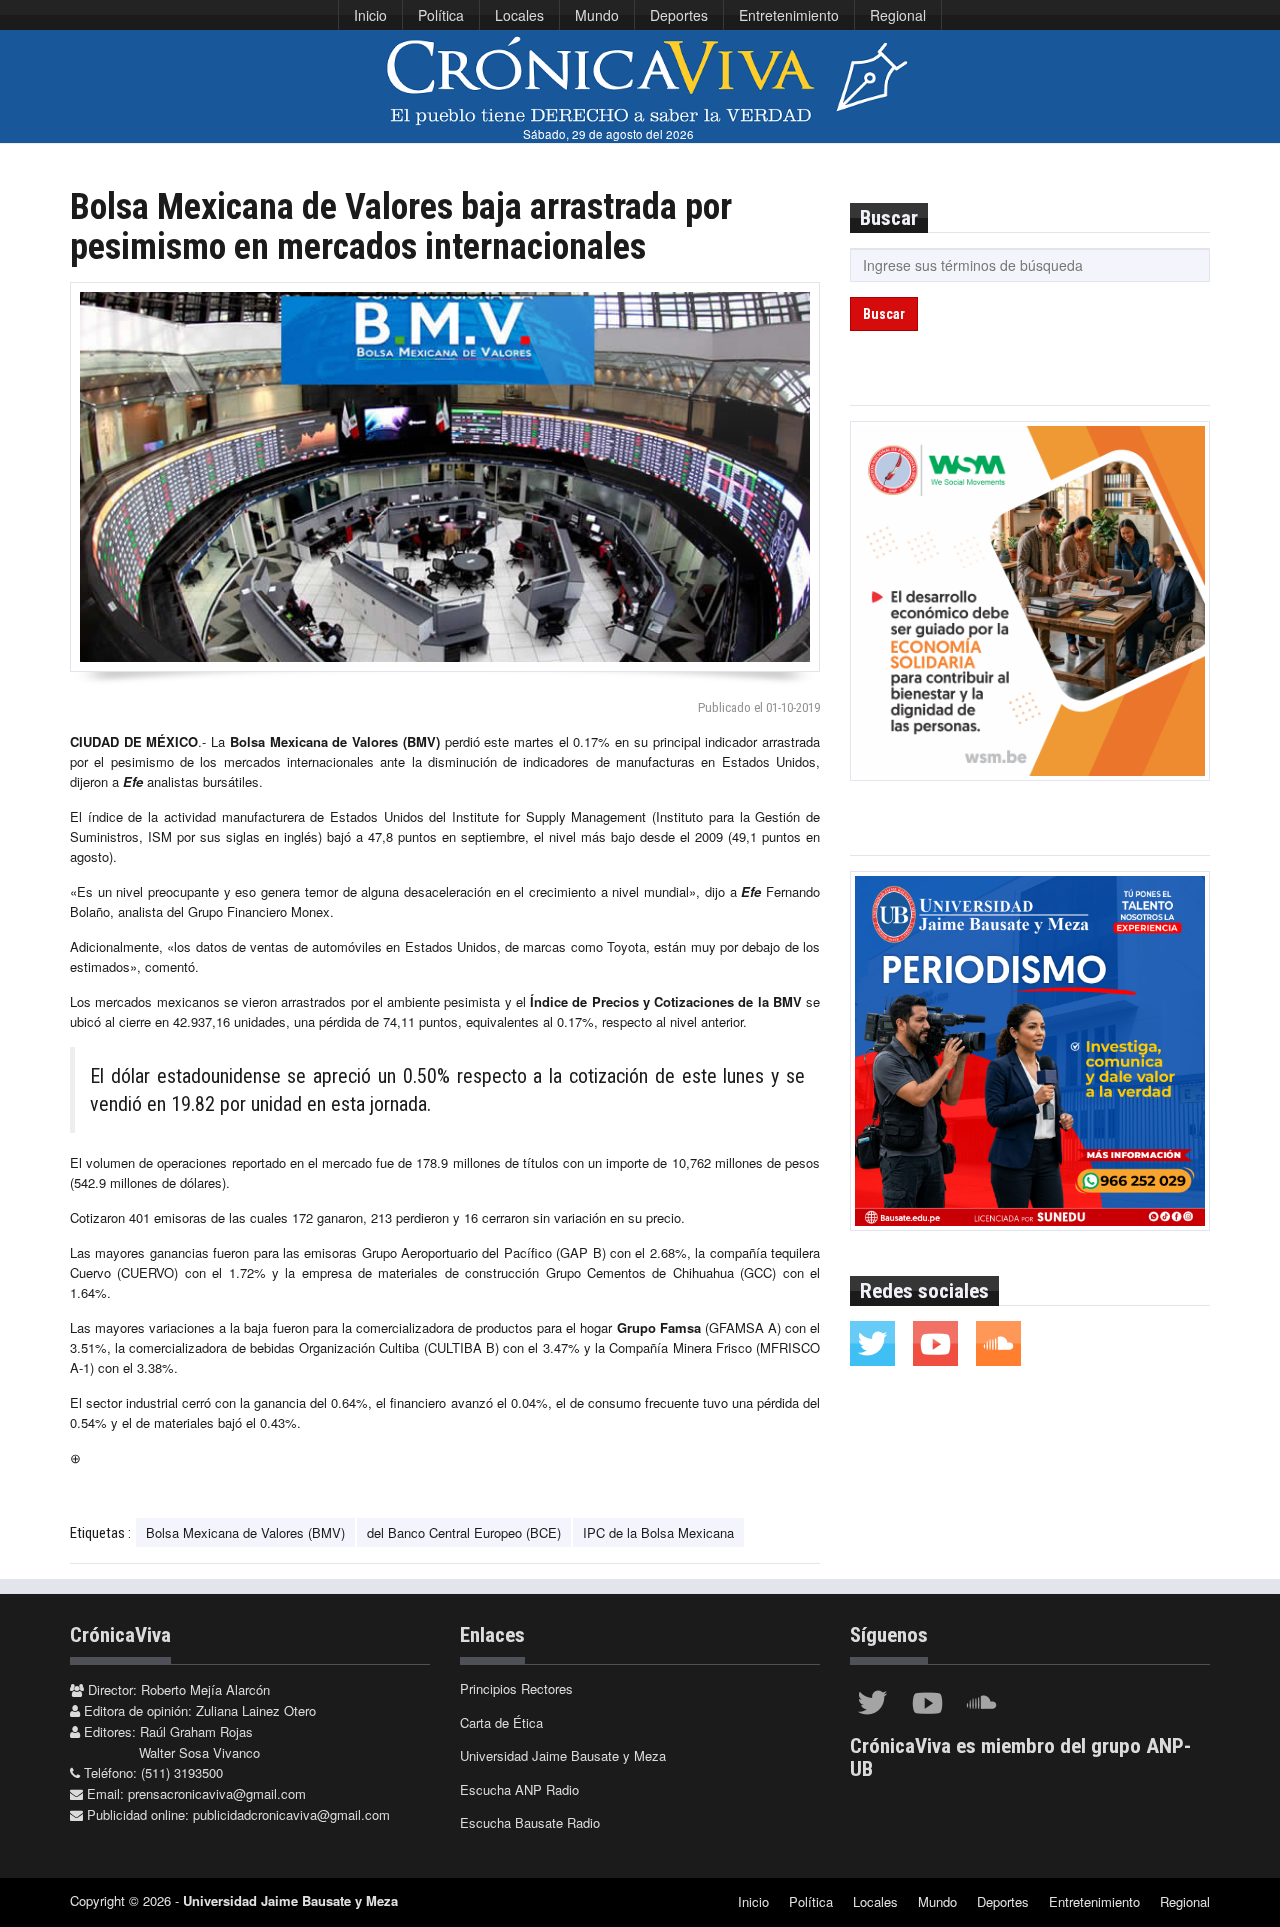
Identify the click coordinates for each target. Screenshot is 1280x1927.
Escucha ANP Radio (519, 1789)
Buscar (884, 314)
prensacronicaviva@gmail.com (217, 1793)
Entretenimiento (789, 15)
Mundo (597, 15)
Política (441, 15)
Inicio (370, 15)
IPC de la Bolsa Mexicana (658, 1532)
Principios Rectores (516, 1688)
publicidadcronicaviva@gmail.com (291, 1814)
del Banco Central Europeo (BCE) (464, 1532)
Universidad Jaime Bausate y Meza (563, 1755)
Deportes (679, 15)
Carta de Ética (501, 1722)
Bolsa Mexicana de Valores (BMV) (245, 1532)
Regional (898, 15)
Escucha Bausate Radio (530, 1822)
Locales (519, 15)
